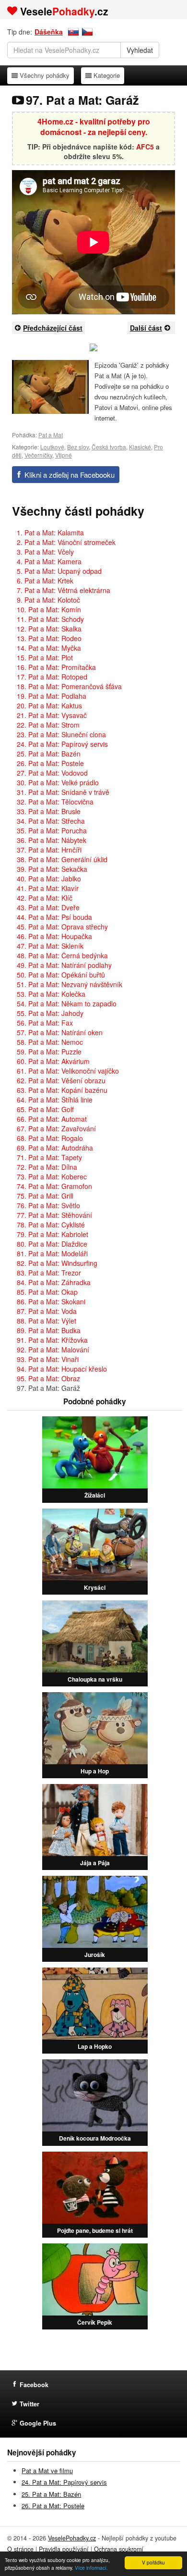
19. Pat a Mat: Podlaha (52, 696)
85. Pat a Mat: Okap (47, 1292)
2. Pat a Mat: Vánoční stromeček (66, 542)
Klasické (140, 447)
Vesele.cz (64, 11)
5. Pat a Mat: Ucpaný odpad (59, 571)
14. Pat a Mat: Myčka (49, 648)
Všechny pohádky (44, 75)
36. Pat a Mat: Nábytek (52, 840)
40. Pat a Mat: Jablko (49, 879)
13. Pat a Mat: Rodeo (49, 638)
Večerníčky (38, 455)
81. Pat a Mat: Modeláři (52, 1253)
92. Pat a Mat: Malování (53, 1350)
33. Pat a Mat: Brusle (49, 811)
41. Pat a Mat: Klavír (48, 888)
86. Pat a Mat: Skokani (51, 1301)
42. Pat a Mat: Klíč (45, 898)
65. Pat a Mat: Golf (45, 1109)
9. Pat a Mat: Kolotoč (48, 600)
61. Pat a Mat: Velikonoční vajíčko (68, 1071)
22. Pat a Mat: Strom (48, 725)
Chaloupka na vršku (95, 1679)
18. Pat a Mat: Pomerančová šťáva (69, 686)
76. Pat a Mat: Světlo (48, 1205)
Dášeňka (49, 32)
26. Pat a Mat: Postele (50, 763)
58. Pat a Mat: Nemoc (50, 1042)
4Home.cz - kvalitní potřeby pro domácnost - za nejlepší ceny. (94, 127)
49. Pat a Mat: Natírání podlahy (64, 965)
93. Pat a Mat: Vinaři (48, 1359)
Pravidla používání (64, 2549)
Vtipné (64, 455)
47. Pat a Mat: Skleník (50, 946)
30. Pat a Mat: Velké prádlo (58, 782)
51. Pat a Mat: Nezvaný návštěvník (70, 984)
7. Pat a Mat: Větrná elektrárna (64, 590)
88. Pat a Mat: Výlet (47, 1321)
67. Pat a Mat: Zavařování (56, 1128)
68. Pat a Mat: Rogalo (50, 1138)
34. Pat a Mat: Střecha (51, 821)
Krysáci (95, 1587)
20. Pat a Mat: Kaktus (49, 706)
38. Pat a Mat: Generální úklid (62, 859)
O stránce (20, 2549)
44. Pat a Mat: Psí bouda (54, 917)
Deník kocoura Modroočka (95, 2138)
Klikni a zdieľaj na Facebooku (70, 475)
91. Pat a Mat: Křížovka (52, 1340)
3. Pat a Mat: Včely (45, 552)
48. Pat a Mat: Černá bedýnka (62, 955)
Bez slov (78, 447)
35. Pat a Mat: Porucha (52, 830)
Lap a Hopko (95, 2046)
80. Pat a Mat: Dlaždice (52, 1244)
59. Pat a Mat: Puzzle (49, 1052)
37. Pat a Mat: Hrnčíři (49, 850)
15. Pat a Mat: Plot (45, 657)
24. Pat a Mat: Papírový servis (62, 744)
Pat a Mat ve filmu (47, 2471)
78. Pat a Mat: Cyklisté (51, 1225)
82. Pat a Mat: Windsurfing (57, 1263)
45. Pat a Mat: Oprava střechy (62, 927)
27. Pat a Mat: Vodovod (52, 773)
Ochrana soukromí (119, 2549)
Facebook (34, 2385)
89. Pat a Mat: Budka (49, 1330)
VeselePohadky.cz (72, 2538)
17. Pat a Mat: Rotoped (52, 677)
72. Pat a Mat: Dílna (47, 1167)
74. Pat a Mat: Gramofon (54, 1186)
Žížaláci (95, 1495)
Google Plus (38, 2423)
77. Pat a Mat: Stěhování (54, 1215)
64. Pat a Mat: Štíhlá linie (55, 1100)
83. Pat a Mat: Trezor (49, 1273)
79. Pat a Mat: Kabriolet (53, 1234)
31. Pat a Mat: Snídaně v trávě (63, 792)
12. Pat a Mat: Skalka (49, 629)
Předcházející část (53, 328)
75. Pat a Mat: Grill (45, 1196)
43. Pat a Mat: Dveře (48, 907)
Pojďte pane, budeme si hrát (95, 2230)
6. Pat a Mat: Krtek (45, 581)
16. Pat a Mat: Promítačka (56, 667)
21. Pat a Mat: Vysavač (52, 715)
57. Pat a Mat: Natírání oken (60, 1032)
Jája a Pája (95, 1863)
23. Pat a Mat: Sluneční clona (61, 734)
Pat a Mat (51, 435)
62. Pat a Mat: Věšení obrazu (61, 1080)
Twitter (29, 2404)
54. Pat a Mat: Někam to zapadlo (67, 1003)
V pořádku (153, 2562)
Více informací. (91, 2568)
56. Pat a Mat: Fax (45, 1023)
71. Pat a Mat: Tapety (49, 1157)
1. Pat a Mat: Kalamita (50, 533)
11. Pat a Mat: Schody (50, 619)
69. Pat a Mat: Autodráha (55, 1148)
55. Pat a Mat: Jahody (50, 1013)
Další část (146, 328)
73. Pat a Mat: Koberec (52, 1177)
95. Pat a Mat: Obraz (48, 1378)
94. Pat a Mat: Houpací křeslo (62, 1369)
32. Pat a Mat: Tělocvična (55, 802)
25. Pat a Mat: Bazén (49, 754)
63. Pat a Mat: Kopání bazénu (62, 1090)
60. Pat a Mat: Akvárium (53, 1061)
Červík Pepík (95, 2322)
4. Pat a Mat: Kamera (49, 561)
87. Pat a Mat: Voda (47, 1311)
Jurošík (95, 1955)
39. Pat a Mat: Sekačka (52, 869)
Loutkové (52, 447)
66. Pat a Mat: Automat (52, 1119)
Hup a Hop (95, 1771)
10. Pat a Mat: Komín (49, 609)
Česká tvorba (109, 447)
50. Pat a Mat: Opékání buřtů (61, 975)
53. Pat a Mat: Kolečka (51, 994)
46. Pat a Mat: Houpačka (54, 936)
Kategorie (106, 75)
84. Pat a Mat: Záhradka (54, 1282)
